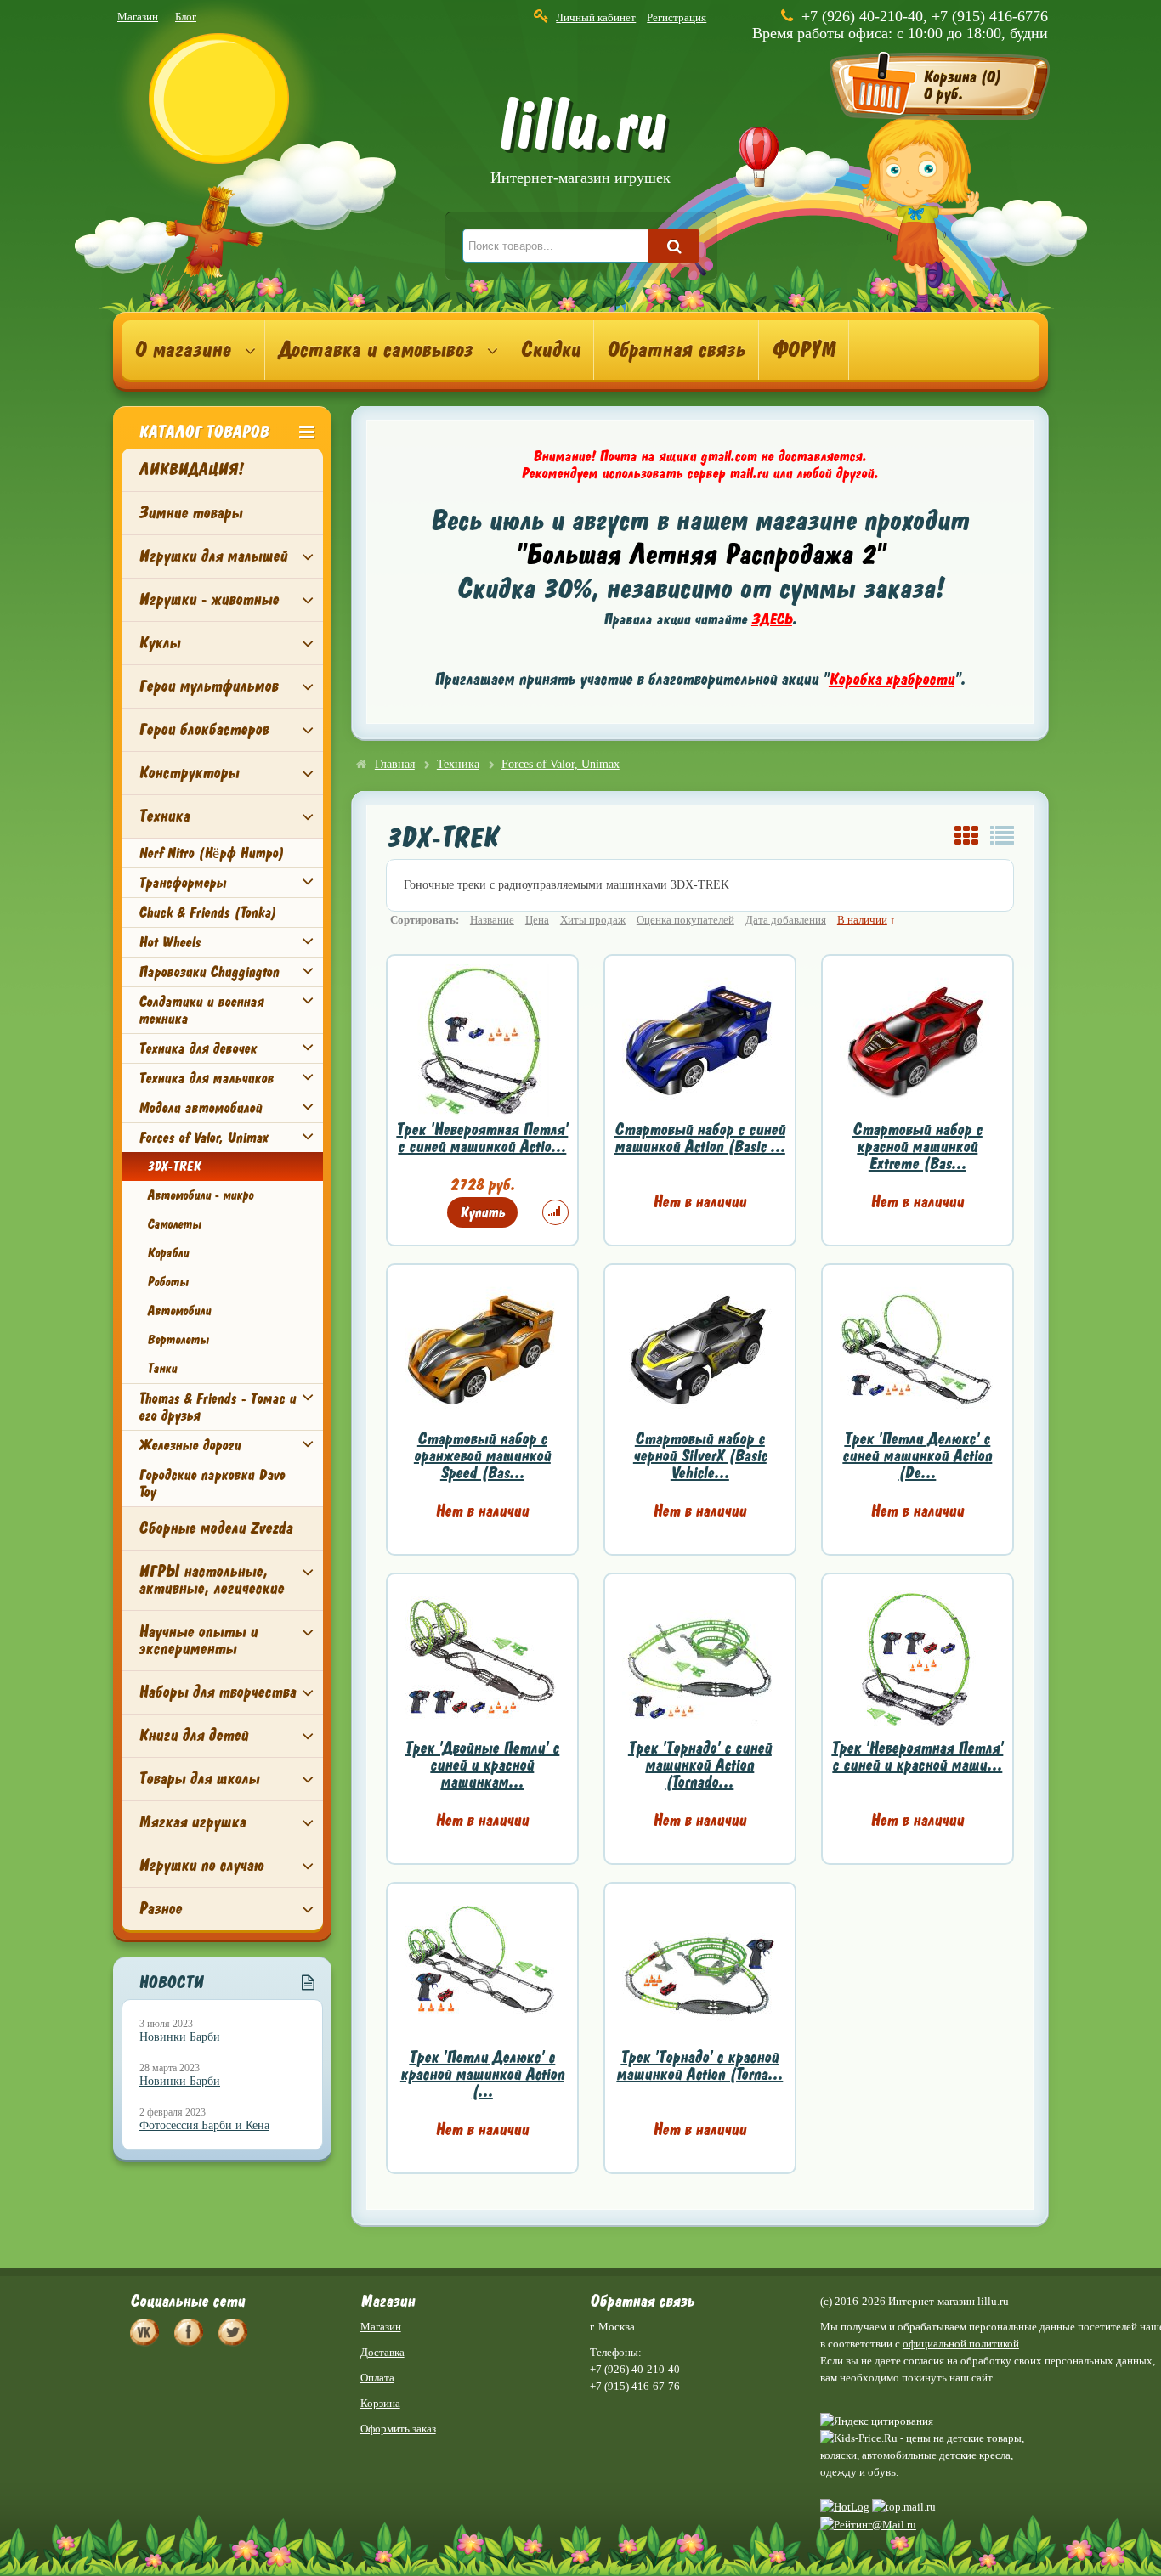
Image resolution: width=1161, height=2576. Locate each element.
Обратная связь (676, 350)
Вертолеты (178, 1340)
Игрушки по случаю (201, 1865)
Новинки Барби (180, 2037)
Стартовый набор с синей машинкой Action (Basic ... (700, 1138)
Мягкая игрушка (192, 1822)
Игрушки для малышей (213, 556)
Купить (482, 1212)
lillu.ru (580, 143)
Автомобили (179, 1311)
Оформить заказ (398, 2429)
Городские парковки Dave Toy (212, 1483)
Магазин (138, 17)
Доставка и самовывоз (375, 350)
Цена (537, 920)
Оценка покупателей (685, 920)
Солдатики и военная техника (201, 1010)
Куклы (159, 643)
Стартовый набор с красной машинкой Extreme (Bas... (917, 1147)
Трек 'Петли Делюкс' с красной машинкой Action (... (482, 2074)
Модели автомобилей (200, 1108)
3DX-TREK (173, 1167)
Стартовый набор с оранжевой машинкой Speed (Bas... (482, 1456)
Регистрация (677, 17)
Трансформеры (182, 883)
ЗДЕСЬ (772, 619)
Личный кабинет (596, 17)
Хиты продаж (593, 920)
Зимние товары (190, 513)
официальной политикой (961, 2344)
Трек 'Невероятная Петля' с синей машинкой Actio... (482, 1138)
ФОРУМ (804, 350)
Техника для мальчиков (206, 1078)
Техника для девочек (198, 1048)
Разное (160, 1909)
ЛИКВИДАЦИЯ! (191, 469)
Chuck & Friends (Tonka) (207, 912)
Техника (164, 816)
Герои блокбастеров (204, 729)
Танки (162, 1369)
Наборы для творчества (217, 1692)
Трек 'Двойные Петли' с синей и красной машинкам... (482, 1765)
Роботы (168, 1282)
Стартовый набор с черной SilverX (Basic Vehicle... (700, 1456)
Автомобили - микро (200, 1195)
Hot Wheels (170, 942)
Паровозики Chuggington (209, 972)
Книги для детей (193, 1735)
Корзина (380, 2403)
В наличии (862, 920)
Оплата (377, 2378)
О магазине (182, 350)
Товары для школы (199, 1779)
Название (492, 920)
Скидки (550, 350)
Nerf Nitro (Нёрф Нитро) (211, 853)
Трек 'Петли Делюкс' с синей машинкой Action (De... (917, 1456)
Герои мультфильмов (208, 686)
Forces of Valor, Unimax (203, 1138)
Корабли (168, 1253)
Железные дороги (190, 1445)
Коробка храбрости (892, 679)
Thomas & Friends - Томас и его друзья (217, 1407)
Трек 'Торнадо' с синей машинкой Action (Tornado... (700, 1765)
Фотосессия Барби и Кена (204, 2125)
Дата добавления (786, 920)
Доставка (382, 2352)
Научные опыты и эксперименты (198, 1640)
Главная (395, 764)
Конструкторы (189, 773)
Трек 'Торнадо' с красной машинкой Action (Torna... (699, 2066)
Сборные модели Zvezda (215, 1528)
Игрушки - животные (209, 599)
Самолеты (174, 1224)
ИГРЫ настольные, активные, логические (211, 1580)
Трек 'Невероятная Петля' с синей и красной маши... (917, 1757)
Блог (186, 17)
